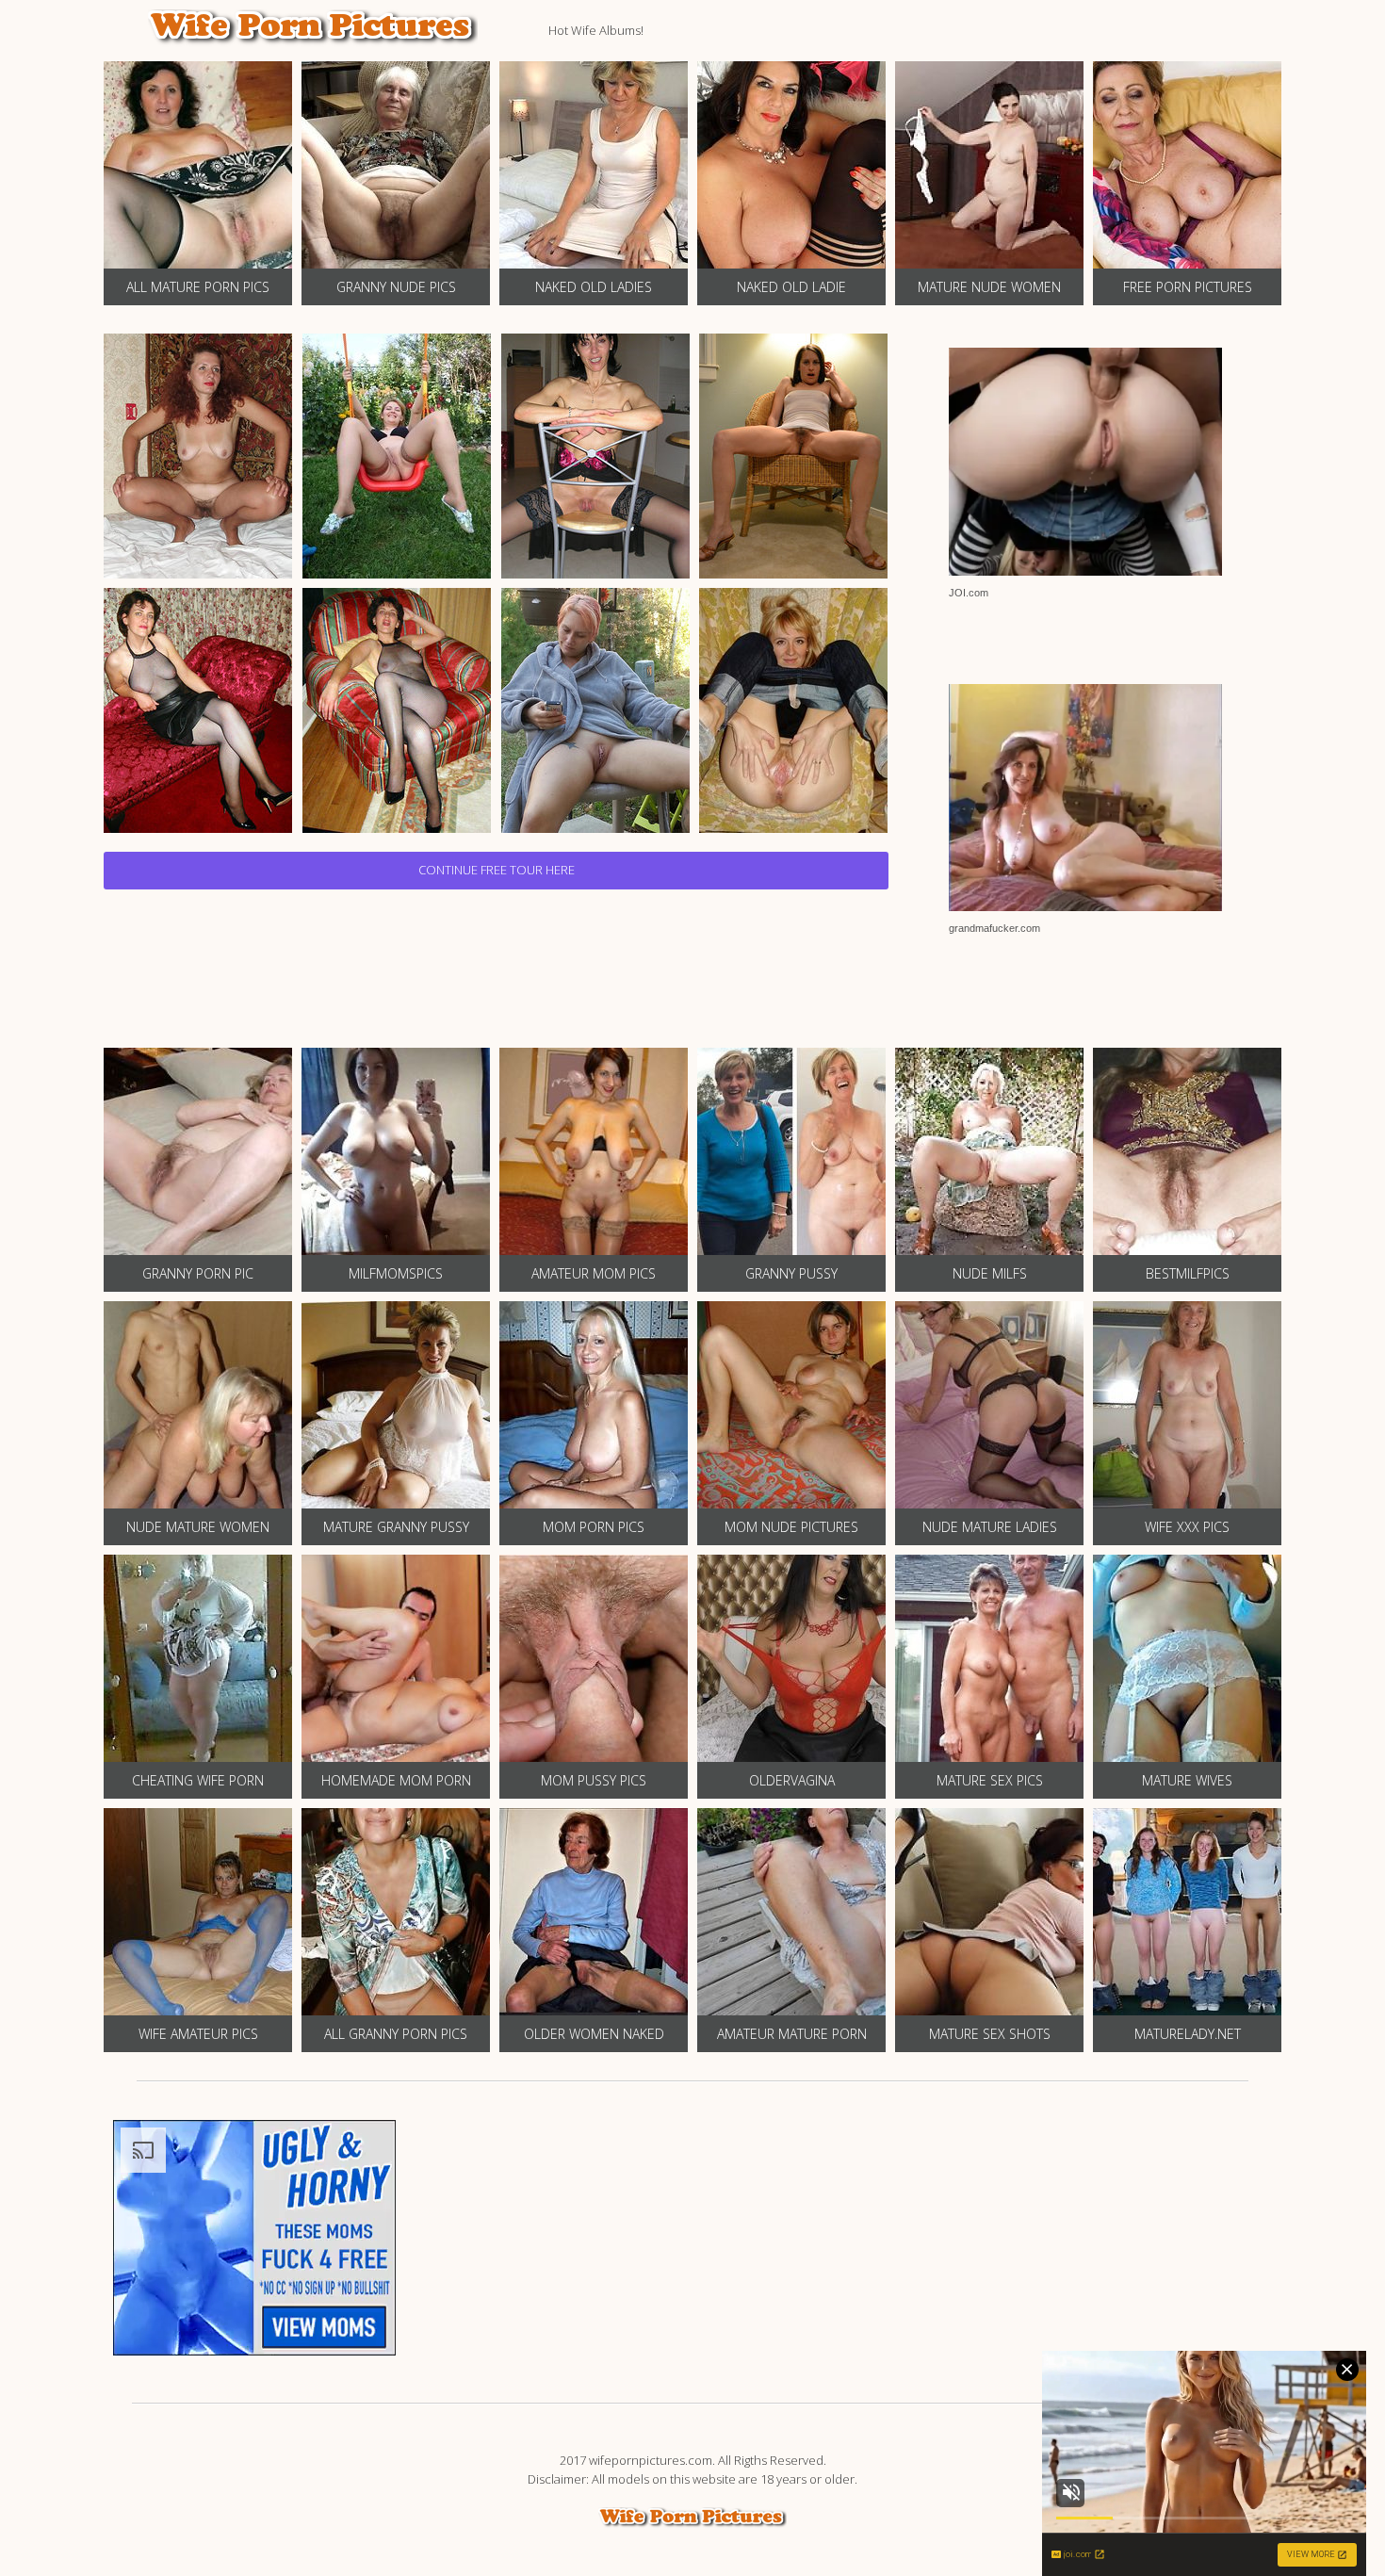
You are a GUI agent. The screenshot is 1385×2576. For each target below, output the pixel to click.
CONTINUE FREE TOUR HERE (497, 870)
